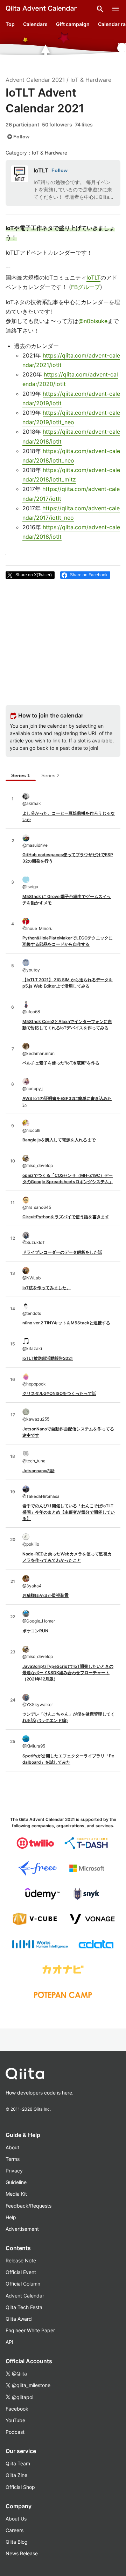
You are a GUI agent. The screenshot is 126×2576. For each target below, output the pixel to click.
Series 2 (50, 775)
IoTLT (41, 170)
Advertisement (22, 2229)
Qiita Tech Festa (24, 2307)
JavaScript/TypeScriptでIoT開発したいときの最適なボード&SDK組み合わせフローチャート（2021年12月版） (68, 1673)
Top (10, 24)
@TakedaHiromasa (41, 1496)
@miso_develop (38, 1165)
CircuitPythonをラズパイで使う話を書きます (66, 1217)
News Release (22, 2553)
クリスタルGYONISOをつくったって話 (59, 1393)
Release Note (21, 2260)
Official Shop (20, 2487)
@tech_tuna (34, 1461)
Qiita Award (19, 2319)
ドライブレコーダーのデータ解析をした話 (62, 1252)
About (12, 2147)
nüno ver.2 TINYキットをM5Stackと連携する (66, 1323)
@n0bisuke (93, 321)
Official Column (23, 2284)
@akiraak (32, 803)
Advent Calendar (25, 2296)
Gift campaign (73, 24)
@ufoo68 (31, 1012)
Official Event (21, 2272)
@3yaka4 (32, 1586)
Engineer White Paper (30, 2330)
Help (11, 2217)
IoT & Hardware (91, 80)
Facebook (17, 2409)
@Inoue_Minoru (37, 928)
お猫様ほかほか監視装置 (45, 1595)
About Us (16, 2519)
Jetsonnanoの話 (38, 1471)
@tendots (32, 1313)
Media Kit (16, 2194)
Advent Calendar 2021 (35, 80)
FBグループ (86, 287)
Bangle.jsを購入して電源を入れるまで (59, 1140)
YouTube (15, 2420)
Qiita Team (18, 2463)
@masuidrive (35, 845)
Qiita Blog (17, 2542)
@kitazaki (32, 1348)
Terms (13, 2159)
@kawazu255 (36, 1419)
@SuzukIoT (34, 1242)
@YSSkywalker (38, 1705)
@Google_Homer (39, 1621)
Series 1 (21, 775)
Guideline (16, 2182)
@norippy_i (33, 1089)
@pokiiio (31, 1544)
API (9, 2342)
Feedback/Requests (29, 2206)
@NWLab (31, 1278)
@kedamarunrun (38, 1053)
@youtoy (31, 970)
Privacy (14, 2171)
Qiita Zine (16, 2475)
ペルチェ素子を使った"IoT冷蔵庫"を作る (61, 1063)
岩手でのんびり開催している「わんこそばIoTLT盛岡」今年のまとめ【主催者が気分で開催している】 (69, 1512)
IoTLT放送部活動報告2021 (48, 1358)
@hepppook (34, 1384)
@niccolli (31, 1130)
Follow (18, 137)
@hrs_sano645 (37, 1207)
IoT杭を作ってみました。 (47, 1288)
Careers (15, 2530)
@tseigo (30, 887)
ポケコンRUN (35, 1631)
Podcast (15, 2432)
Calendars (35, 24)
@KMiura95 (34, 1746)
